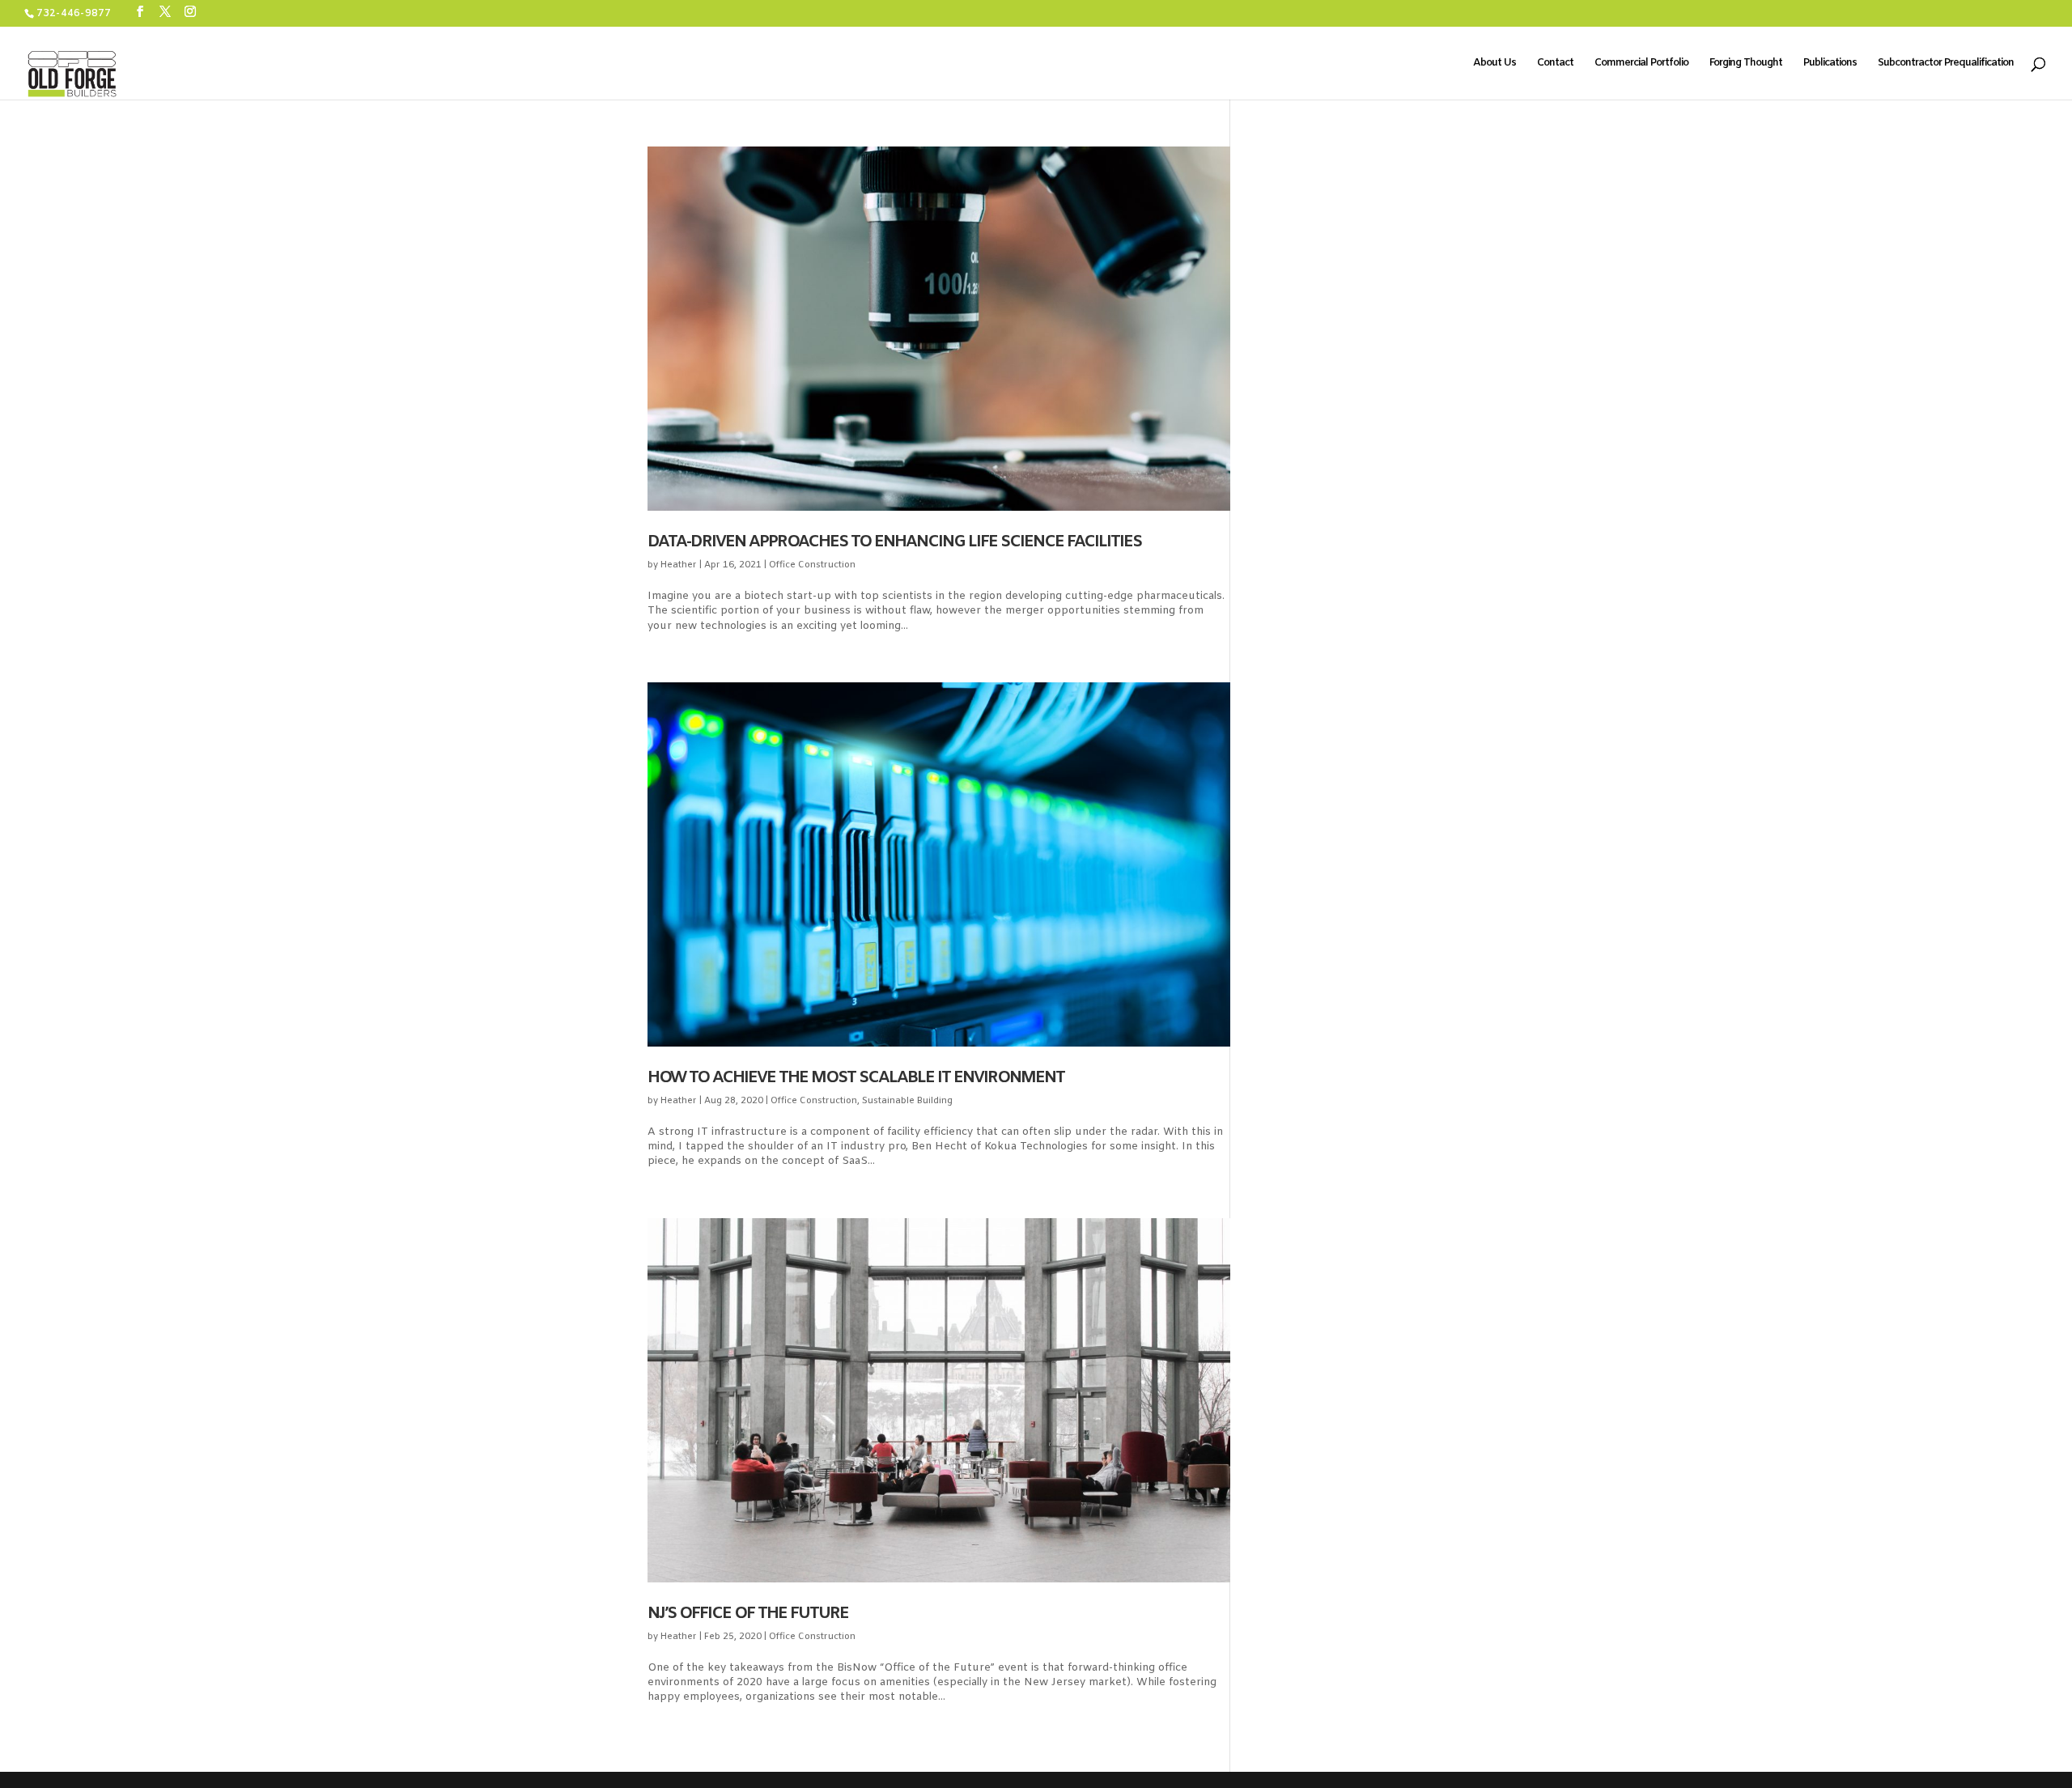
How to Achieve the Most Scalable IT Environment (856, 1078)
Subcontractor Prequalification (1946, 64)
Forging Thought (1746, 64)
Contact (1555, 64)
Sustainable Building (907, 1101)
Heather (679, 565)
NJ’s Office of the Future (748, 1614)
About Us (1495, 64)
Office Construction (812, 565)
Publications (1830, 64)
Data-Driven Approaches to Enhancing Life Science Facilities (894, 542)
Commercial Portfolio (1641, 64)
